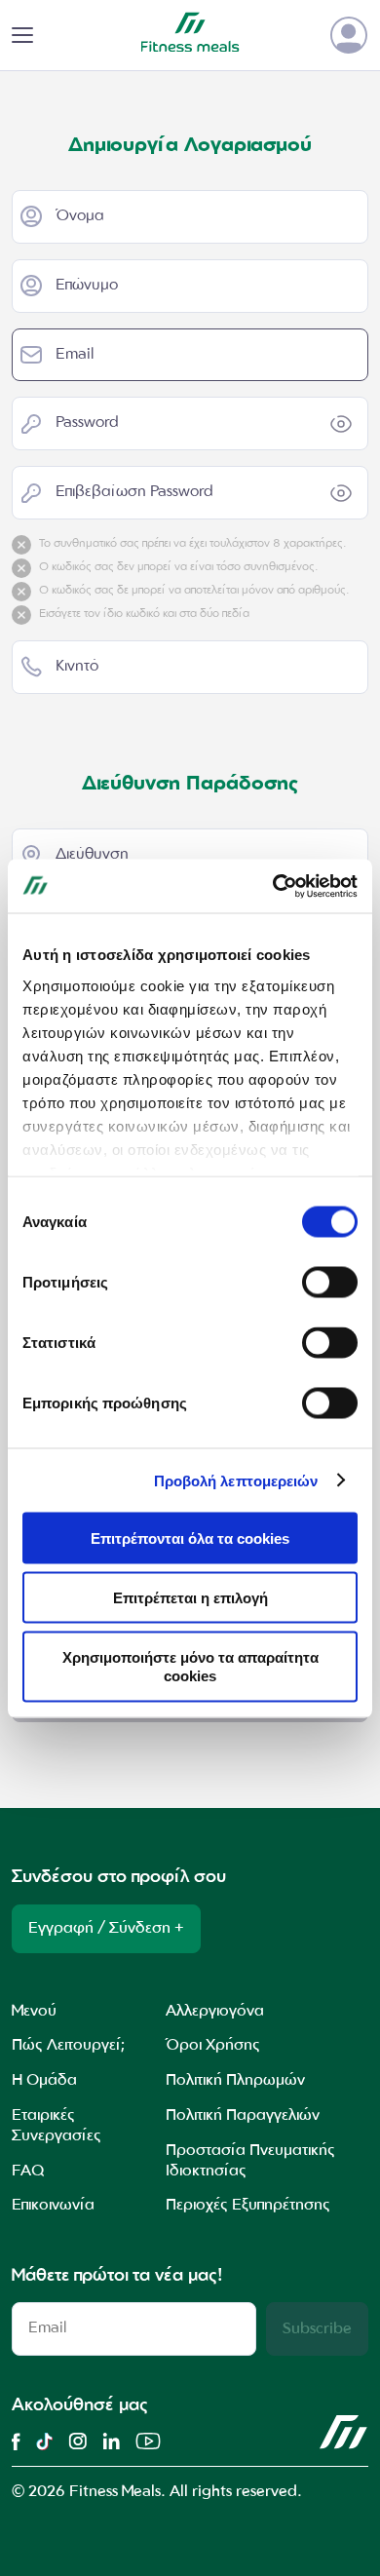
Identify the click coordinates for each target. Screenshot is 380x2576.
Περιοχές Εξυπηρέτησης (248, 2206)
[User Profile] (349, 35)
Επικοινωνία (53, 2206)
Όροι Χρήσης (213, 2046)
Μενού (34, 2012)
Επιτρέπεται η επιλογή (190, 1597)
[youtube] (148, 2441)
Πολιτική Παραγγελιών (243, 2116)
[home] (344, 2433)
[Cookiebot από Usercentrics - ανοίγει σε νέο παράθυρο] (273, 886)
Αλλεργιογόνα (215, 2012)
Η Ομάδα (44, 2081)
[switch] (330, 1283)
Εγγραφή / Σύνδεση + (106, 1929)
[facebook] (16, 2441)
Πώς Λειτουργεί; (68, 2046)
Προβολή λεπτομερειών (236, 1480)
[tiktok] (44, 2441)
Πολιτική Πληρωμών (235, 2081)
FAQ (28, 2172)
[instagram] (77, 2441)
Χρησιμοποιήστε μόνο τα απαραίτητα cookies (190, 1666)
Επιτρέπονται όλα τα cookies (190, 1538)
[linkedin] (111, 2441)
